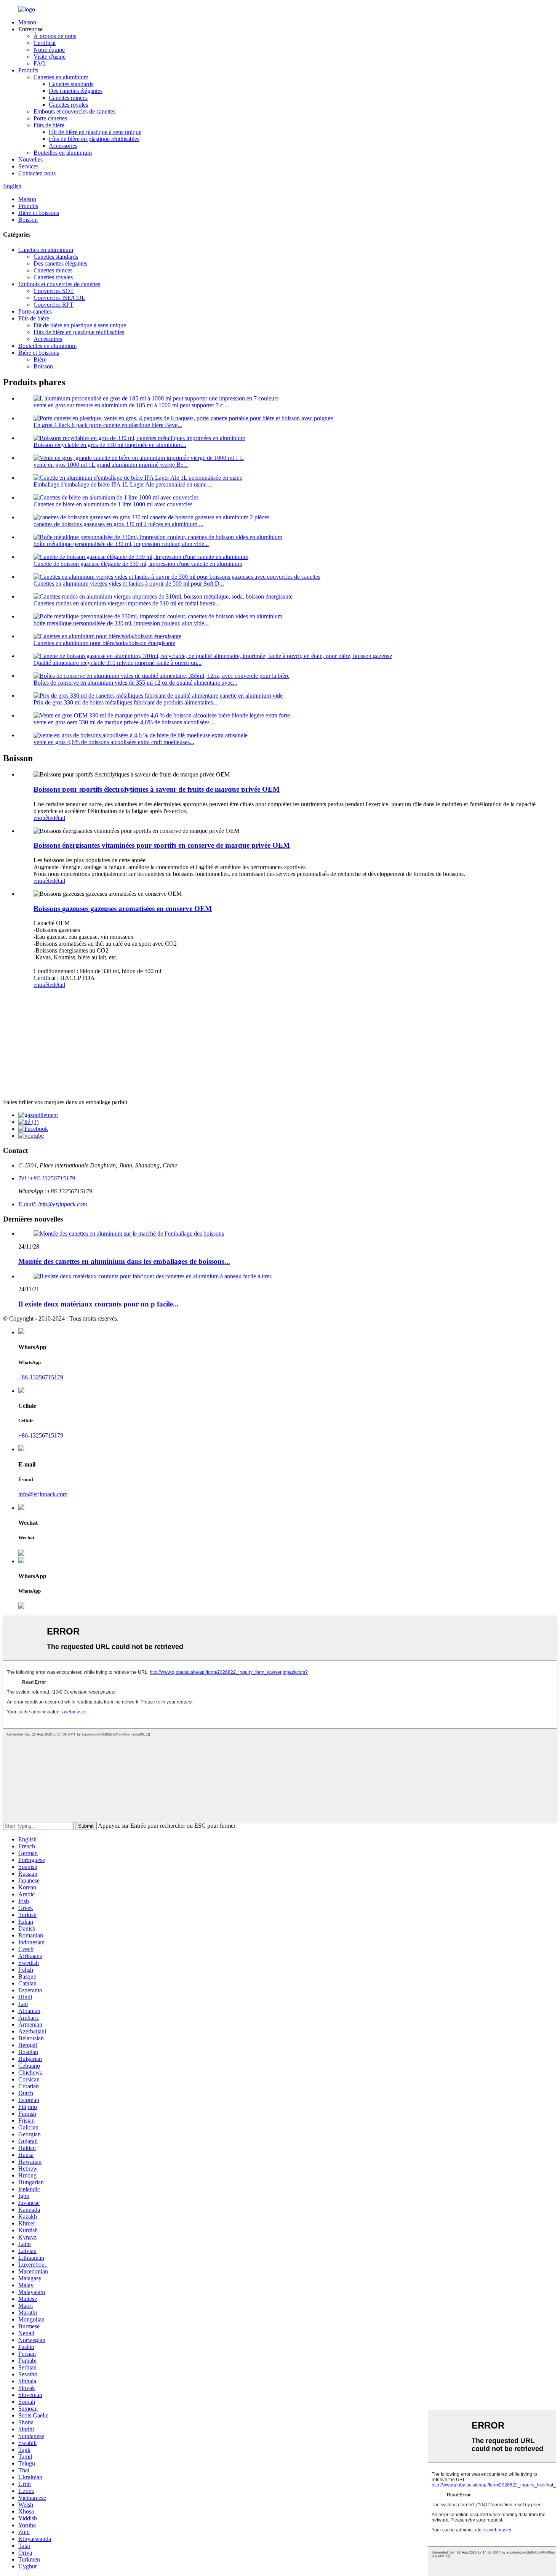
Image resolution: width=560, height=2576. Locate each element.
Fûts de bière (49, 125)
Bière (40, 359)
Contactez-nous (37, 173)
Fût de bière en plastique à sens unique (95, 132)
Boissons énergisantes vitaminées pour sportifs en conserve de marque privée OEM (162, 845)
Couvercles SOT (54, 291)
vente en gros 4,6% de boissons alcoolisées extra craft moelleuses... (114, 742)
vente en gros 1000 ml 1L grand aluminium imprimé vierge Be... (111, 465)
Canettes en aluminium (61, 77)
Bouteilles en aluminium (63, 153)
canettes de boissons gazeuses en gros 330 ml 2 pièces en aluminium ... (118, 524)
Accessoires (63, 146)
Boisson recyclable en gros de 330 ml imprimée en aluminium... (110, 445)
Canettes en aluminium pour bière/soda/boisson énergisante (104, 643)
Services (28, 166)
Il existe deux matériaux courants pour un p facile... (98, 1304)
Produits (28, 70)
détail (59, 818)
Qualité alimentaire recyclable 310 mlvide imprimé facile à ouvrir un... (118, 663)
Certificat (45, 43)
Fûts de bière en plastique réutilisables (94, 139)
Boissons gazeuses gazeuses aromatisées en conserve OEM (123, 909)
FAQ (40, 63)
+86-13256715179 (41, 1377)
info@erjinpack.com (43, 1494)
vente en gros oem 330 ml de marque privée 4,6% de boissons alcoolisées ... (125, 722)
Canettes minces (68, 98)
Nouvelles (30, 159)
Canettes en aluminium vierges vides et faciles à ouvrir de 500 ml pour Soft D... (129, 584)
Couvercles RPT (54, 305)
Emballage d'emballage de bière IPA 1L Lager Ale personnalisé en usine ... (123, 484)
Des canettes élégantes (76, 91)
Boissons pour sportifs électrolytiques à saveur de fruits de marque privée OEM (157, 789)
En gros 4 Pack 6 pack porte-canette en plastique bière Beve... (108, 425)
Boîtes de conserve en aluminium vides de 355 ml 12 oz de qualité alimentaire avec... (135, 683)
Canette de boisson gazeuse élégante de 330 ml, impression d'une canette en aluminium (138, 564)
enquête (43, 818)
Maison (27, 22)
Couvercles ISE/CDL (59, 298)
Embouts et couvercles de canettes (74, 111)
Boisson (28, 220)
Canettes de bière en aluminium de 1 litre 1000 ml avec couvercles (113, 504)
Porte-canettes (50, 118)
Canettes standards (71, 84)
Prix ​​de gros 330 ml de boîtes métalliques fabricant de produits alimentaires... (126, 702)
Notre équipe (49, 50)
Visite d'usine (50, 57)
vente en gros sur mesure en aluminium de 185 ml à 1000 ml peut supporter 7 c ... (131, 405)
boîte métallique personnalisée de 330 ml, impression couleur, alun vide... (121, 544)
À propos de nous (55, 36)
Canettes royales (68, 105)
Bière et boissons (39, 213)
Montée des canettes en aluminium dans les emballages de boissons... (124, 1261)
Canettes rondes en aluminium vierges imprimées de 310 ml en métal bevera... (127, 603)
